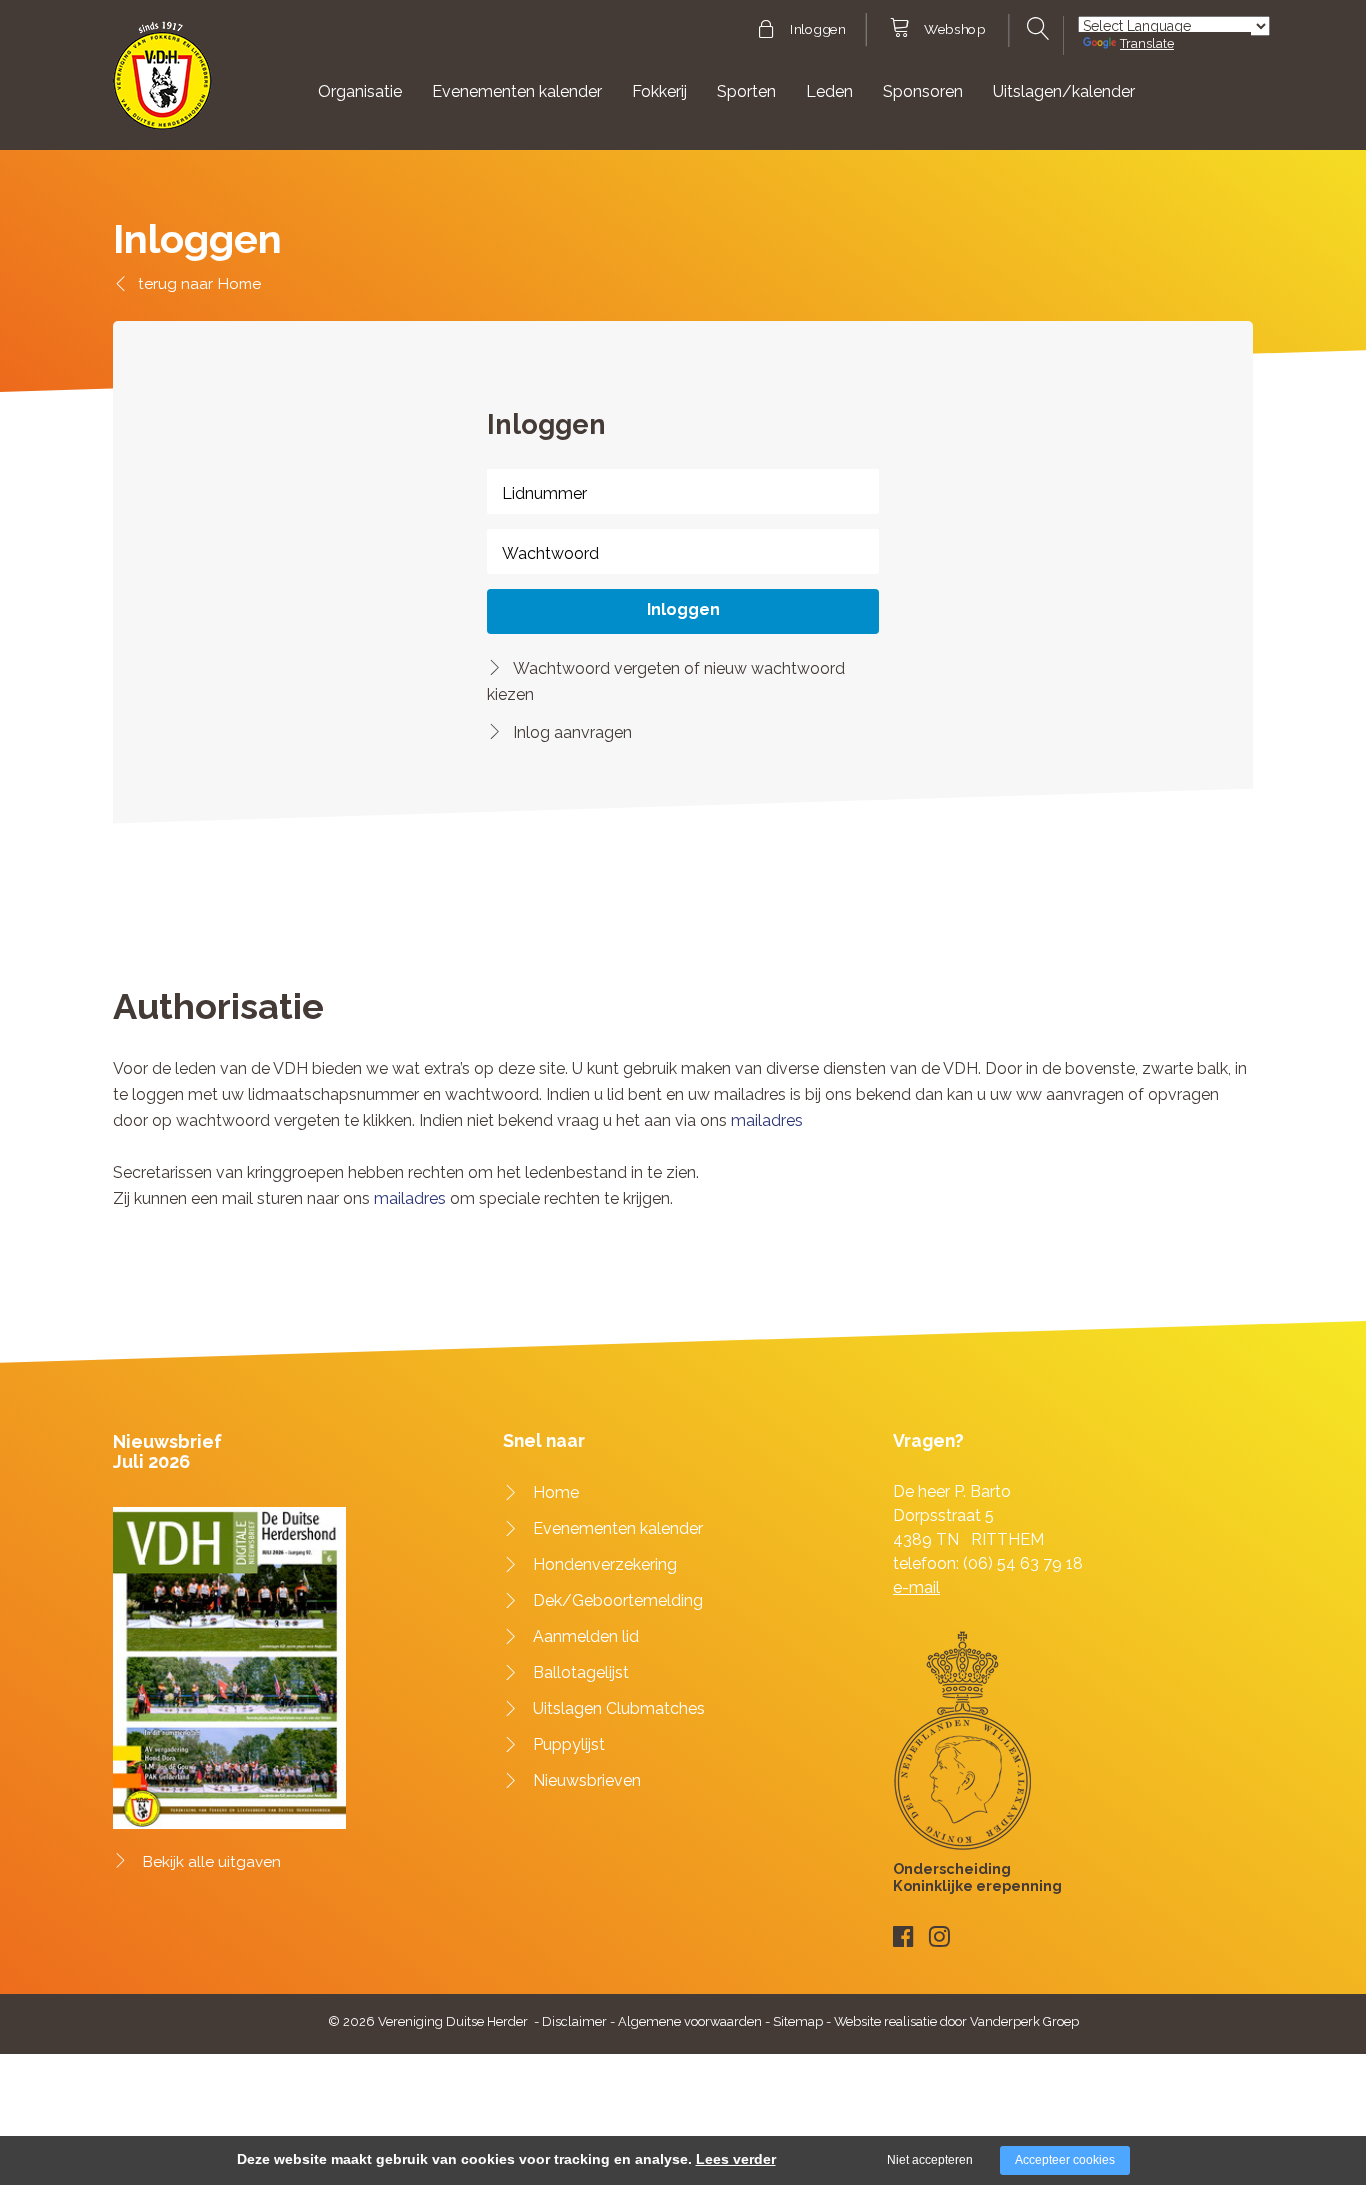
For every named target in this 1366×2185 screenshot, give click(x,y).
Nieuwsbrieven (587, 1780)
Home (239, 283)
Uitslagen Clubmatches (619, 1708)
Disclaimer (574, 2021)
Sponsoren (923, 91)
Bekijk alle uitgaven (212, 1862)
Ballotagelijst (581, 1672)
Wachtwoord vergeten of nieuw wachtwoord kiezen (666, 681)
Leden (829, 91)
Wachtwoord (550, 553)
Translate (1147, 43)
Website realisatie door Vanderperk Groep (956, 2021)
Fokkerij (659, 91)
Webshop (954, 30)
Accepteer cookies (1065, 2160)
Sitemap (798, 2021)
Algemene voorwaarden (690, 2021)
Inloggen (817, 30)
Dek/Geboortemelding (618, 1600)
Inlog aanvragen (572, 732)
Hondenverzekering (605, 1564)
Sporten (746, 91)
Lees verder (736, 2159)
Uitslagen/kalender (1064, 91)
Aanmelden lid (586, 1636)
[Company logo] (162, 84)
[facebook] (903, 1936)
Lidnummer (544, 493)
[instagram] (939, 1936)
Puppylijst (569, 1744)
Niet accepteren (930, 2160)
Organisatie (360, 91)
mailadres (767, 1120)
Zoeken (1035, 29)
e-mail (916, 1587)
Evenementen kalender (517, 91)
